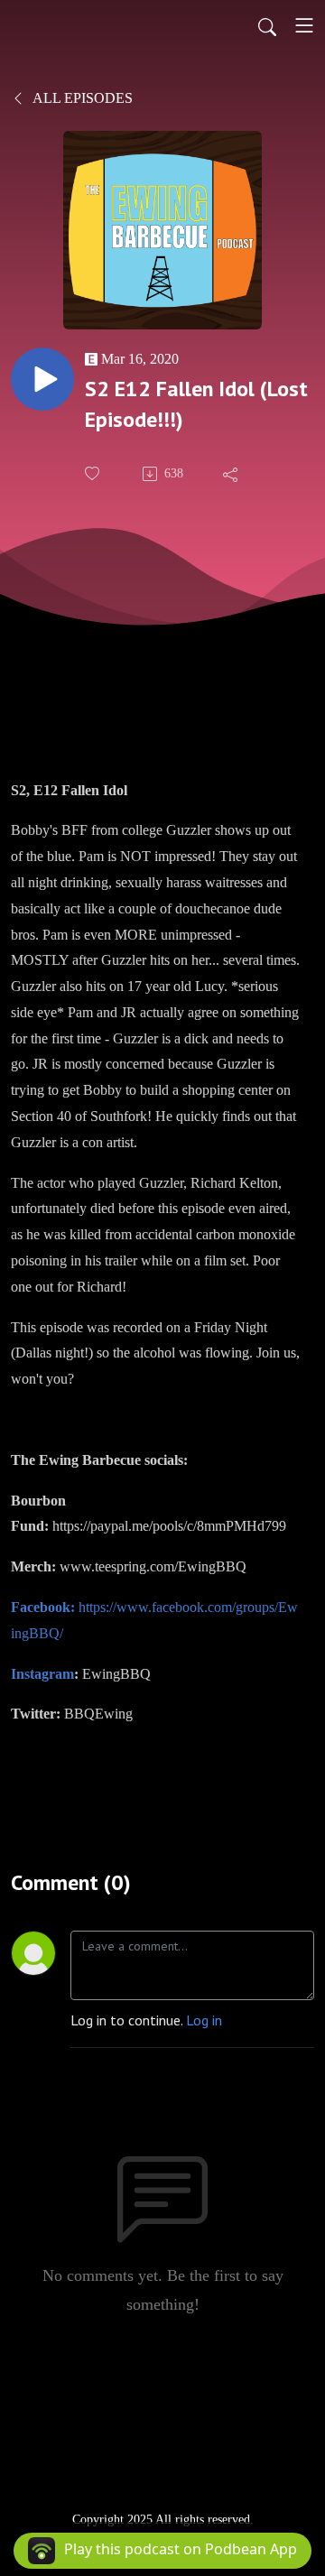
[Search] (267, 25)
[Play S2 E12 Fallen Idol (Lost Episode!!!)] (42, 379)
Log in (204, 2020)
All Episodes (81, 98)
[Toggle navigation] (304, 25)
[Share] (232, 474)
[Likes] (94, 473)
